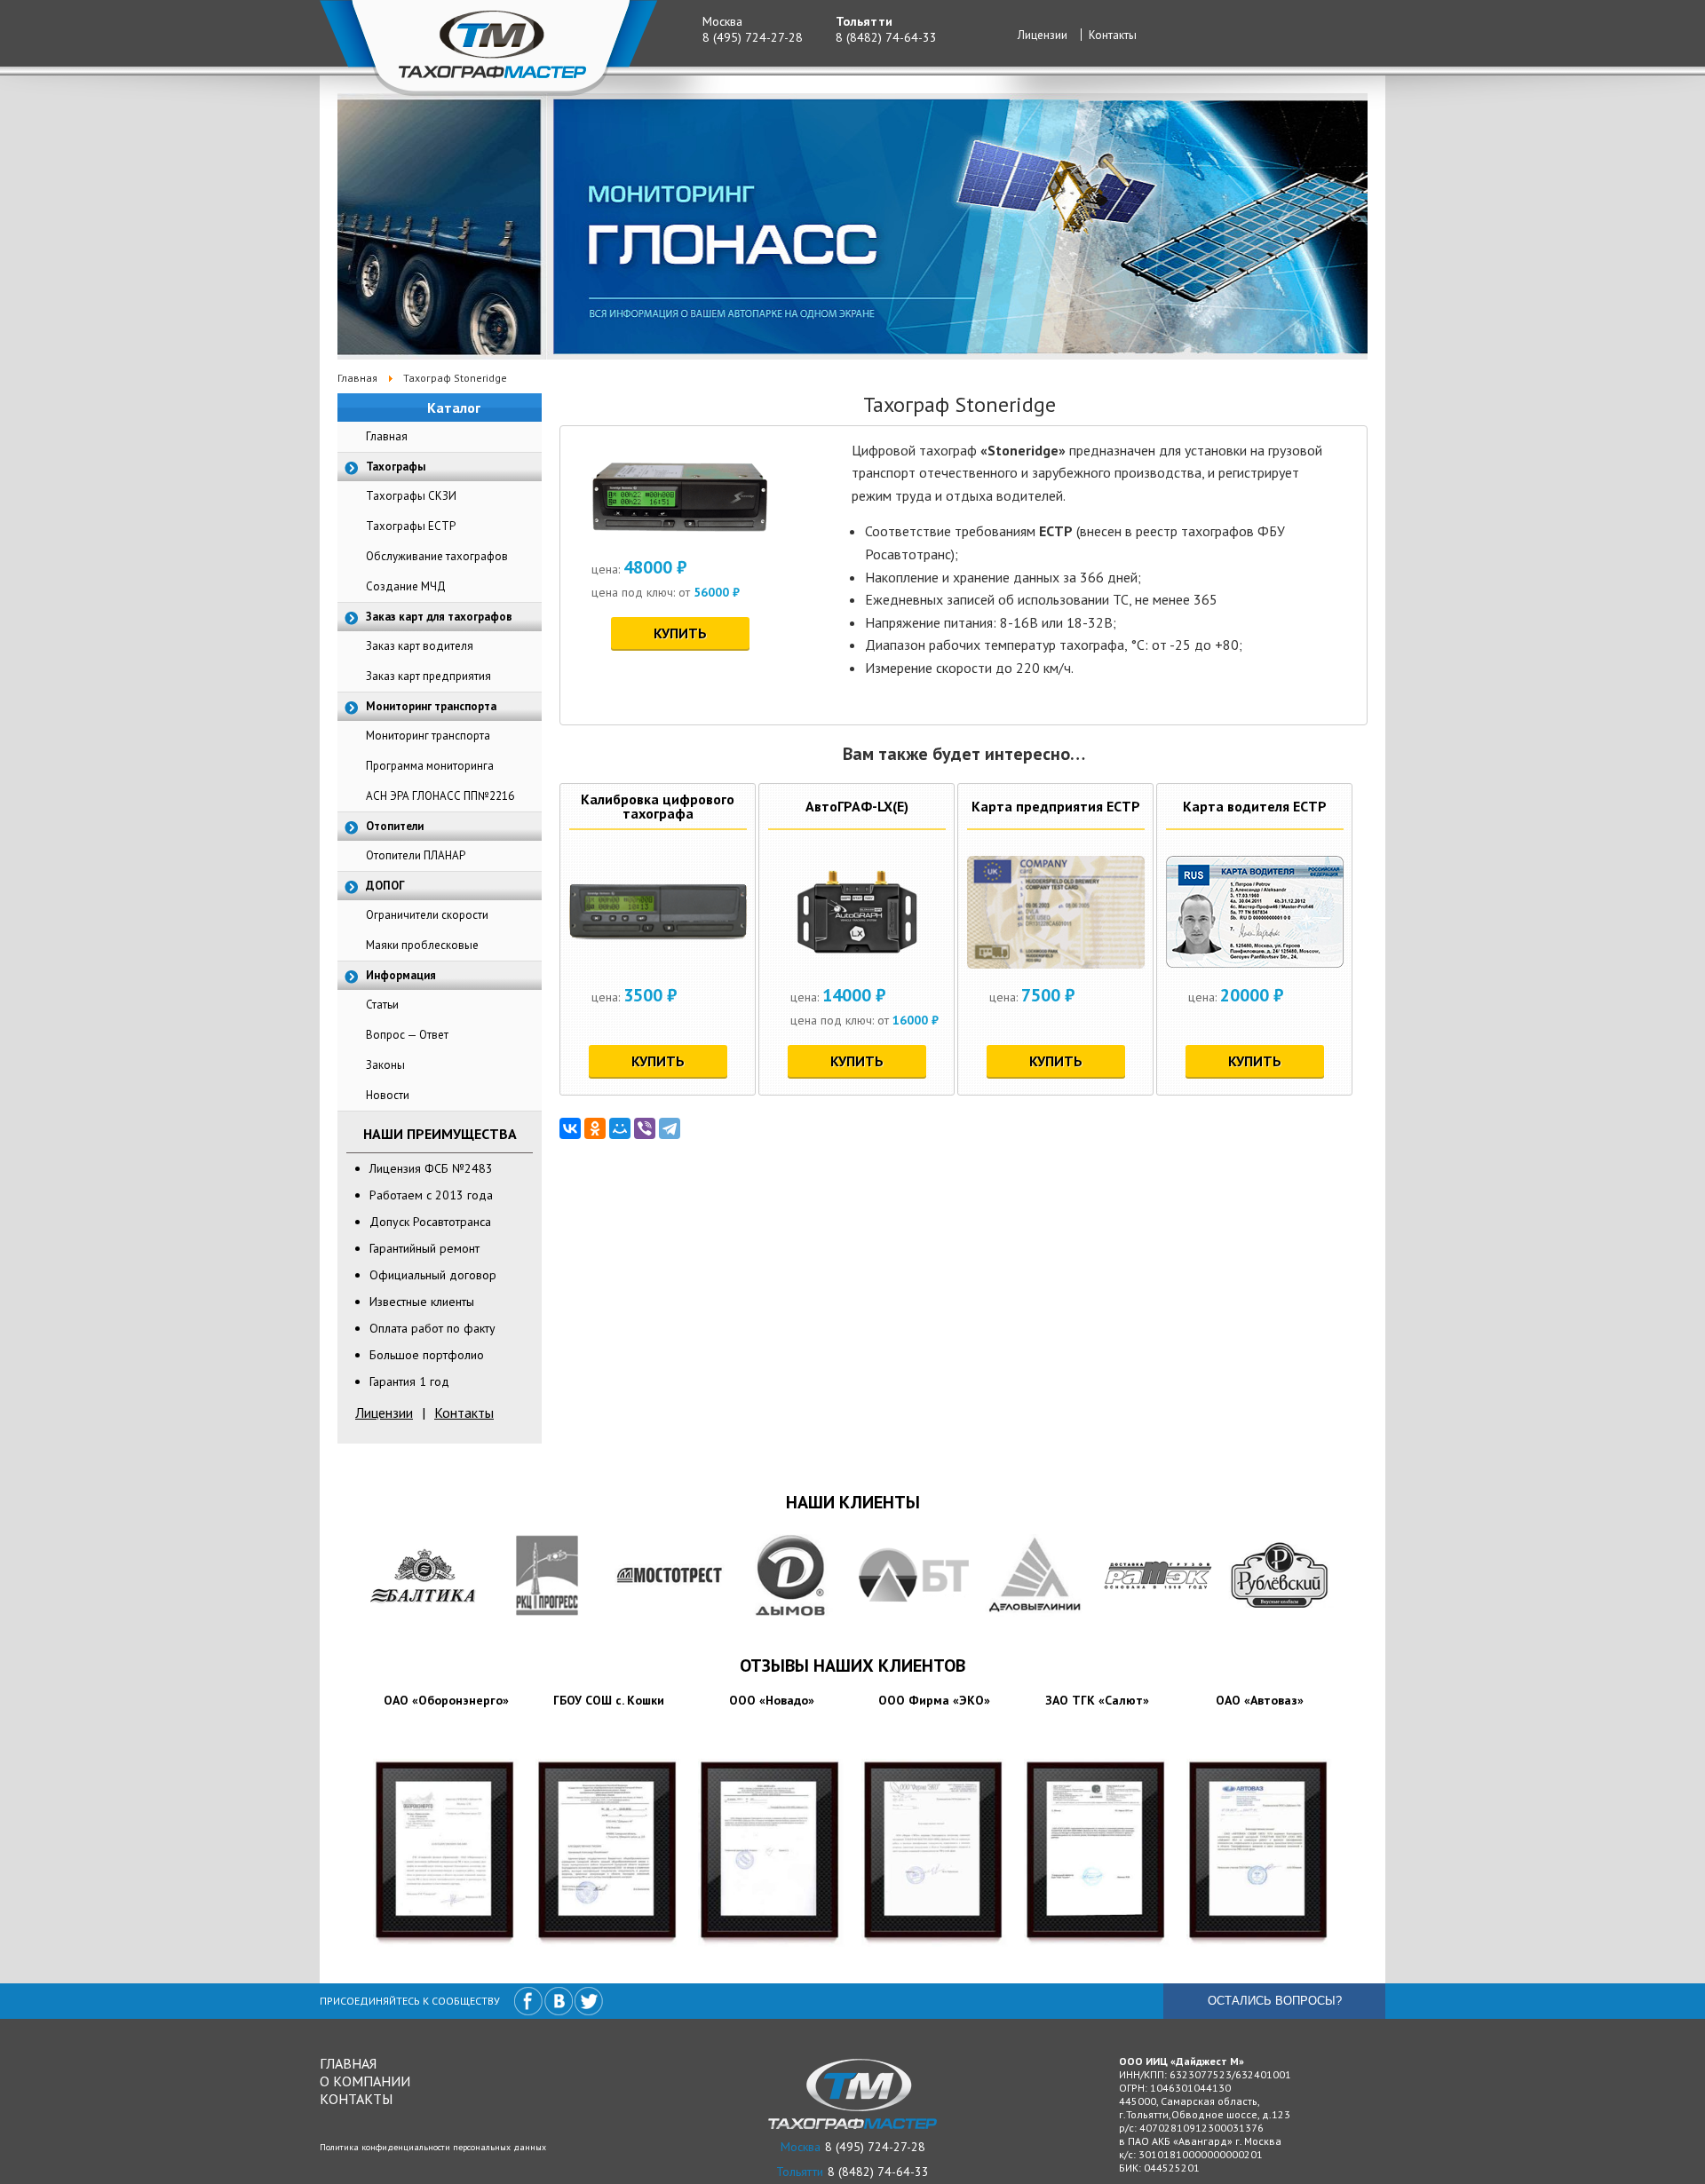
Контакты (1113, 35)
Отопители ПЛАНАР (416, 855)
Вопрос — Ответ (407, 1035)
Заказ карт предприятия (428, 676)
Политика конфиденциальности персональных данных (433, 2147)
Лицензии (1043, 35)
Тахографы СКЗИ (411, 496)
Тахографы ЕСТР (411, 526)
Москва (722, 21)
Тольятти (864, 21)
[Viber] (645, 1128)
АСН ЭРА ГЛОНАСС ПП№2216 (440, 796)
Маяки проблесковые (422, 945)
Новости (388, 1095)
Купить (680, 633)
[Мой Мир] (620, 1128)
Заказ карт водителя (420, 646)
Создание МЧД (406, 586)
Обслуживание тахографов (437, 556)
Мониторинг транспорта (428, 736)
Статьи (382, 1005)
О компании (365, 2081)
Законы (385, 1065)
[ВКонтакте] (570, 1128)
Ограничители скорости (427, 915)
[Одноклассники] (595, 1128)
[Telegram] (670, 1128)
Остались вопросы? (1275, 2001)
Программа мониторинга (430, 766)
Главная (387, 436)
